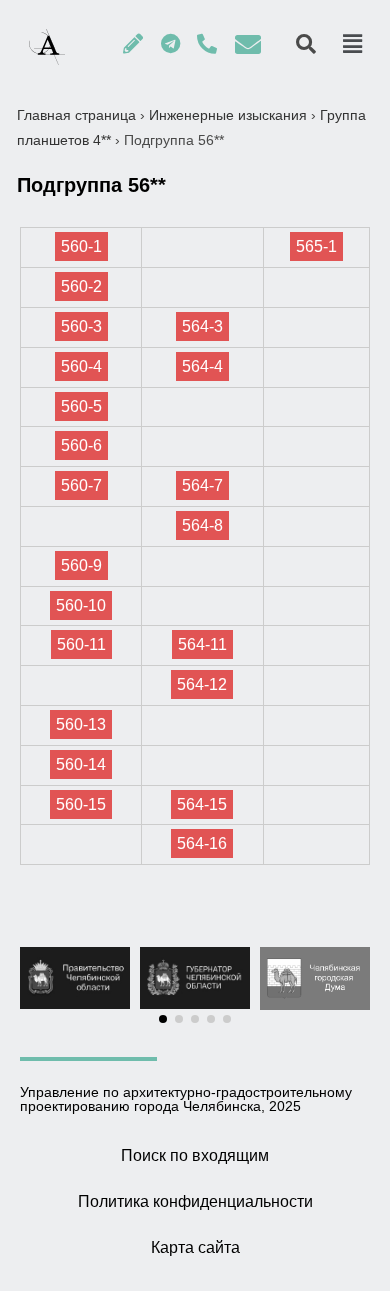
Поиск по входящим (195, 1155)
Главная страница (76, 115)
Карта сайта (195, 1247)
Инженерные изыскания (228, 115)
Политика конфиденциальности (195, 1201)
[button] (163, 1019)
